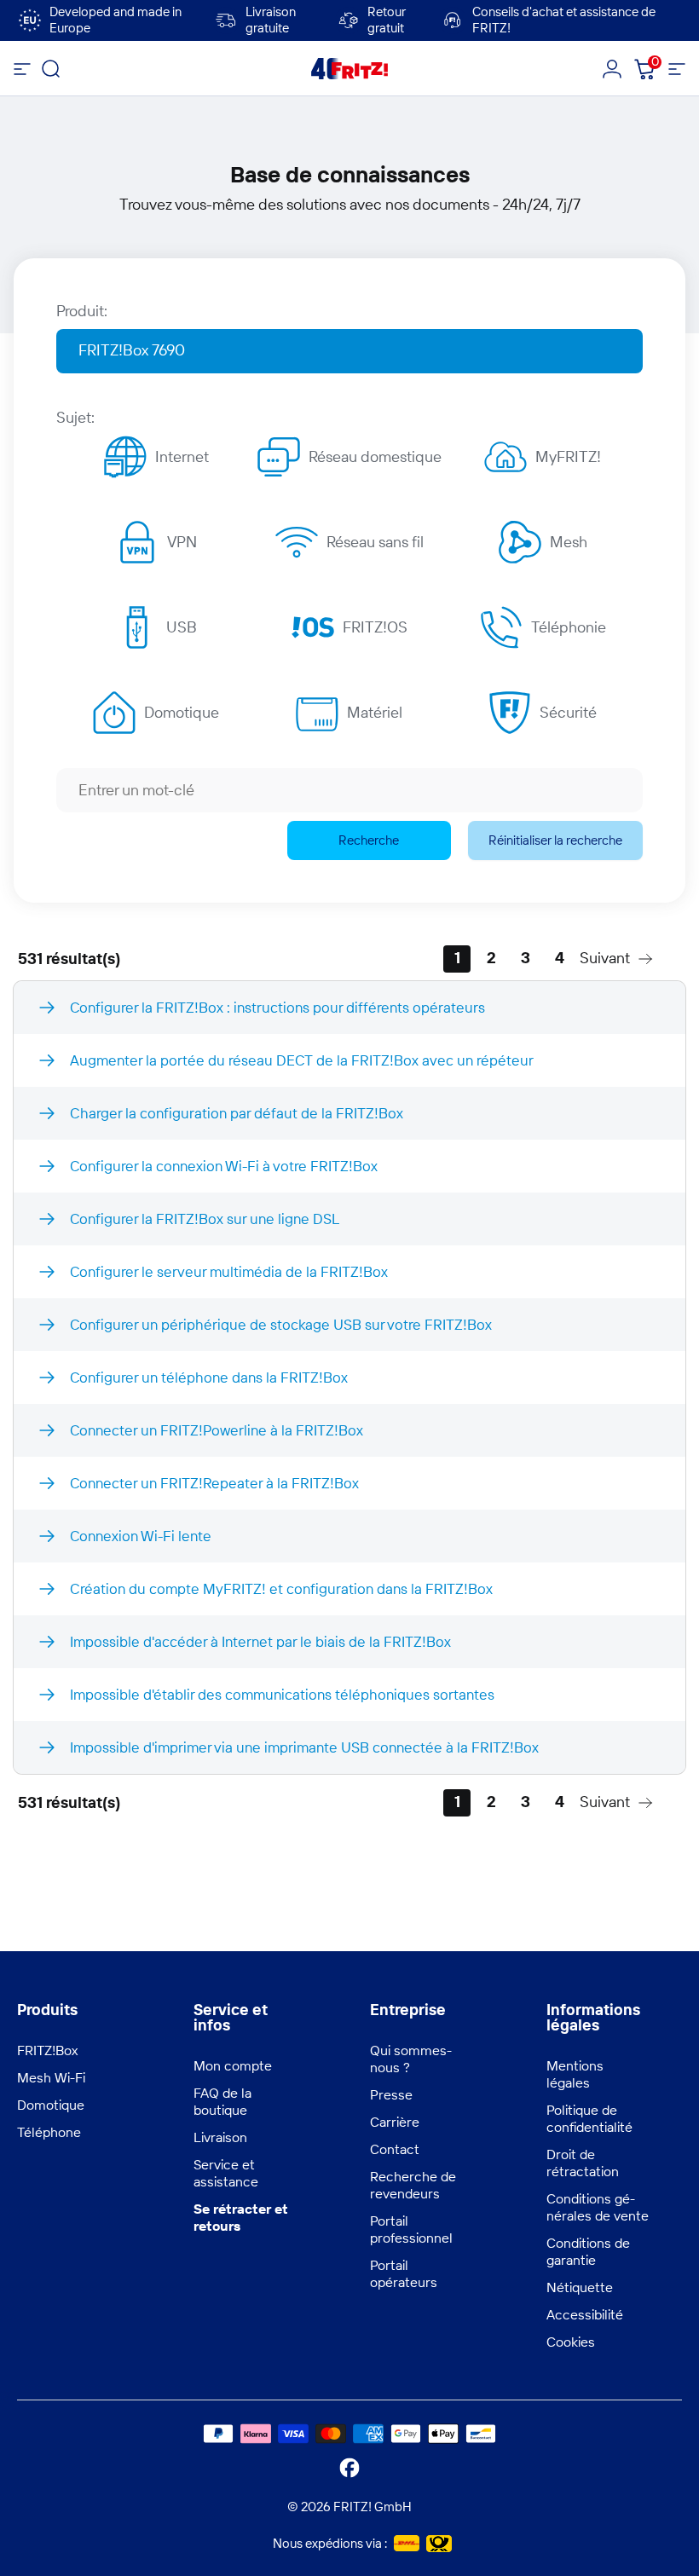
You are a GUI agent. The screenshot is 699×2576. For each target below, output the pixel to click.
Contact (395, 2149)
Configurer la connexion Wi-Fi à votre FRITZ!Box (224, 1166)
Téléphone (49, 2132)
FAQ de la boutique (222, 2101)
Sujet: (75, 417)
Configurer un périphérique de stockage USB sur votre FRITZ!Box (281, 1324)
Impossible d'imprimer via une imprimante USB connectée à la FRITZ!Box (304, 1747)
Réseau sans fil (375, 542)
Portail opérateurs (404, 2273)
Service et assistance (226, 2173)
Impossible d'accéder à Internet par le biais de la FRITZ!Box (260, 1641)
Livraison (220, 2137)
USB (182, 627)
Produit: (82, 311)
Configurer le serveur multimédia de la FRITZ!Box (229, 1271)
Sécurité (568, 712)
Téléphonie (569, 627)
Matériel (375, 712)
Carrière (395, 2122)
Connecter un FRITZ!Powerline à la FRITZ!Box (217, 1430)
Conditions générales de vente (598, 2207)
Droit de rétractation (583, 2163)
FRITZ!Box (47, 2050)
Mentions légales (575, 2074)
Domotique (182, 712)
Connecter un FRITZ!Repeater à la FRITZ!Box (214, 1483)
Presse (391, 2094)
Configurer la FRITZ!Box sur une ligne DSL (205, 1219)
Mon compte (233, 2065)
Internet (182, 456)
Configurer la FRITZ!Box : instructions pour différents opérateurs (277, 1007)
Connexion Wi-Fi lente (141, 1536)
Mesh (569, 542)
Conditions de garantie (588, 2251)
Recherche (369, 840)
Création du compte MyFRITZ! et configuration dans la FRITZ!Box (281, 1588)
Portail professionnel (411, 2229)
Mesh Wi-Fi (51, 2077)
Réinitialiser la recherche (555, 840)
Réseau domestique (375, 456)
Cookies (571, 2342)
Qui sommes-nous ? (411, 2059)
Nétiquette (580, 2287)
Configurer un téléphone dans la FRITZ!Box (209, 1377)
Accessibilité (585, 2314)
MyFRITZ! (568, 456)
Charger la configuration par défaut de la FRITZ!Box (237, 1113)
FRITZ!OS (375, 627)
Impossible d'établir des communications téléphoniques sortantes (282, 1694)
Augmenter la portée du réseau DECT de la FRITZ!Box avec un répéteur (302, 1060)
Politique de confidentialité (589, 2118)
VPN (182, 542)
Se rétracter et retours (241, 2217)
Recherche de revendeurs (413, 2185)
